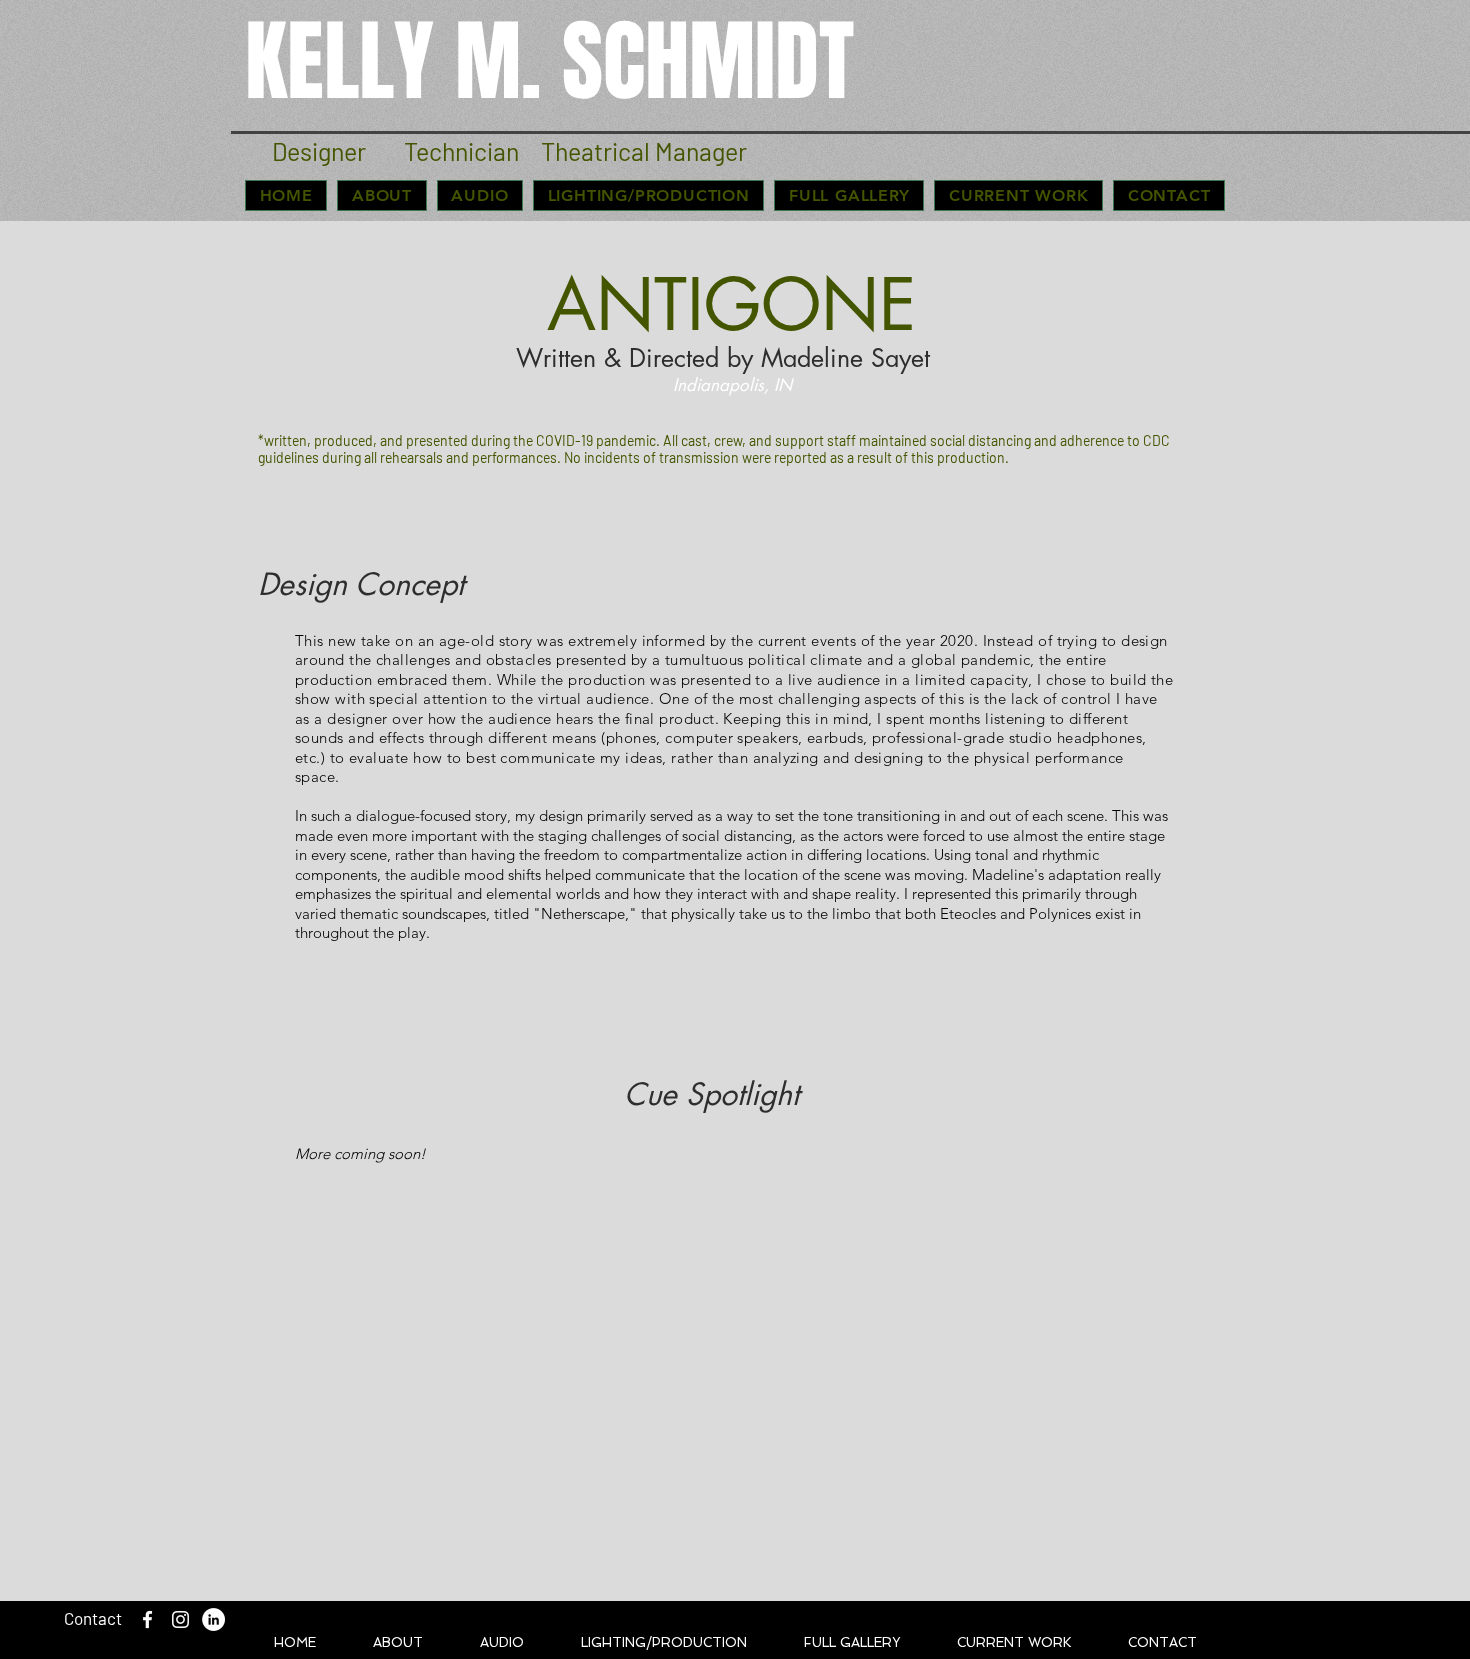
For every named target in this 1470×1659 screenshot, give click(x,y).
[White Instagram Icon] (180, 1619)
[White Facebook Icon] (147, 1619)
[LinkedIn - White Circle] (213, 1619)
